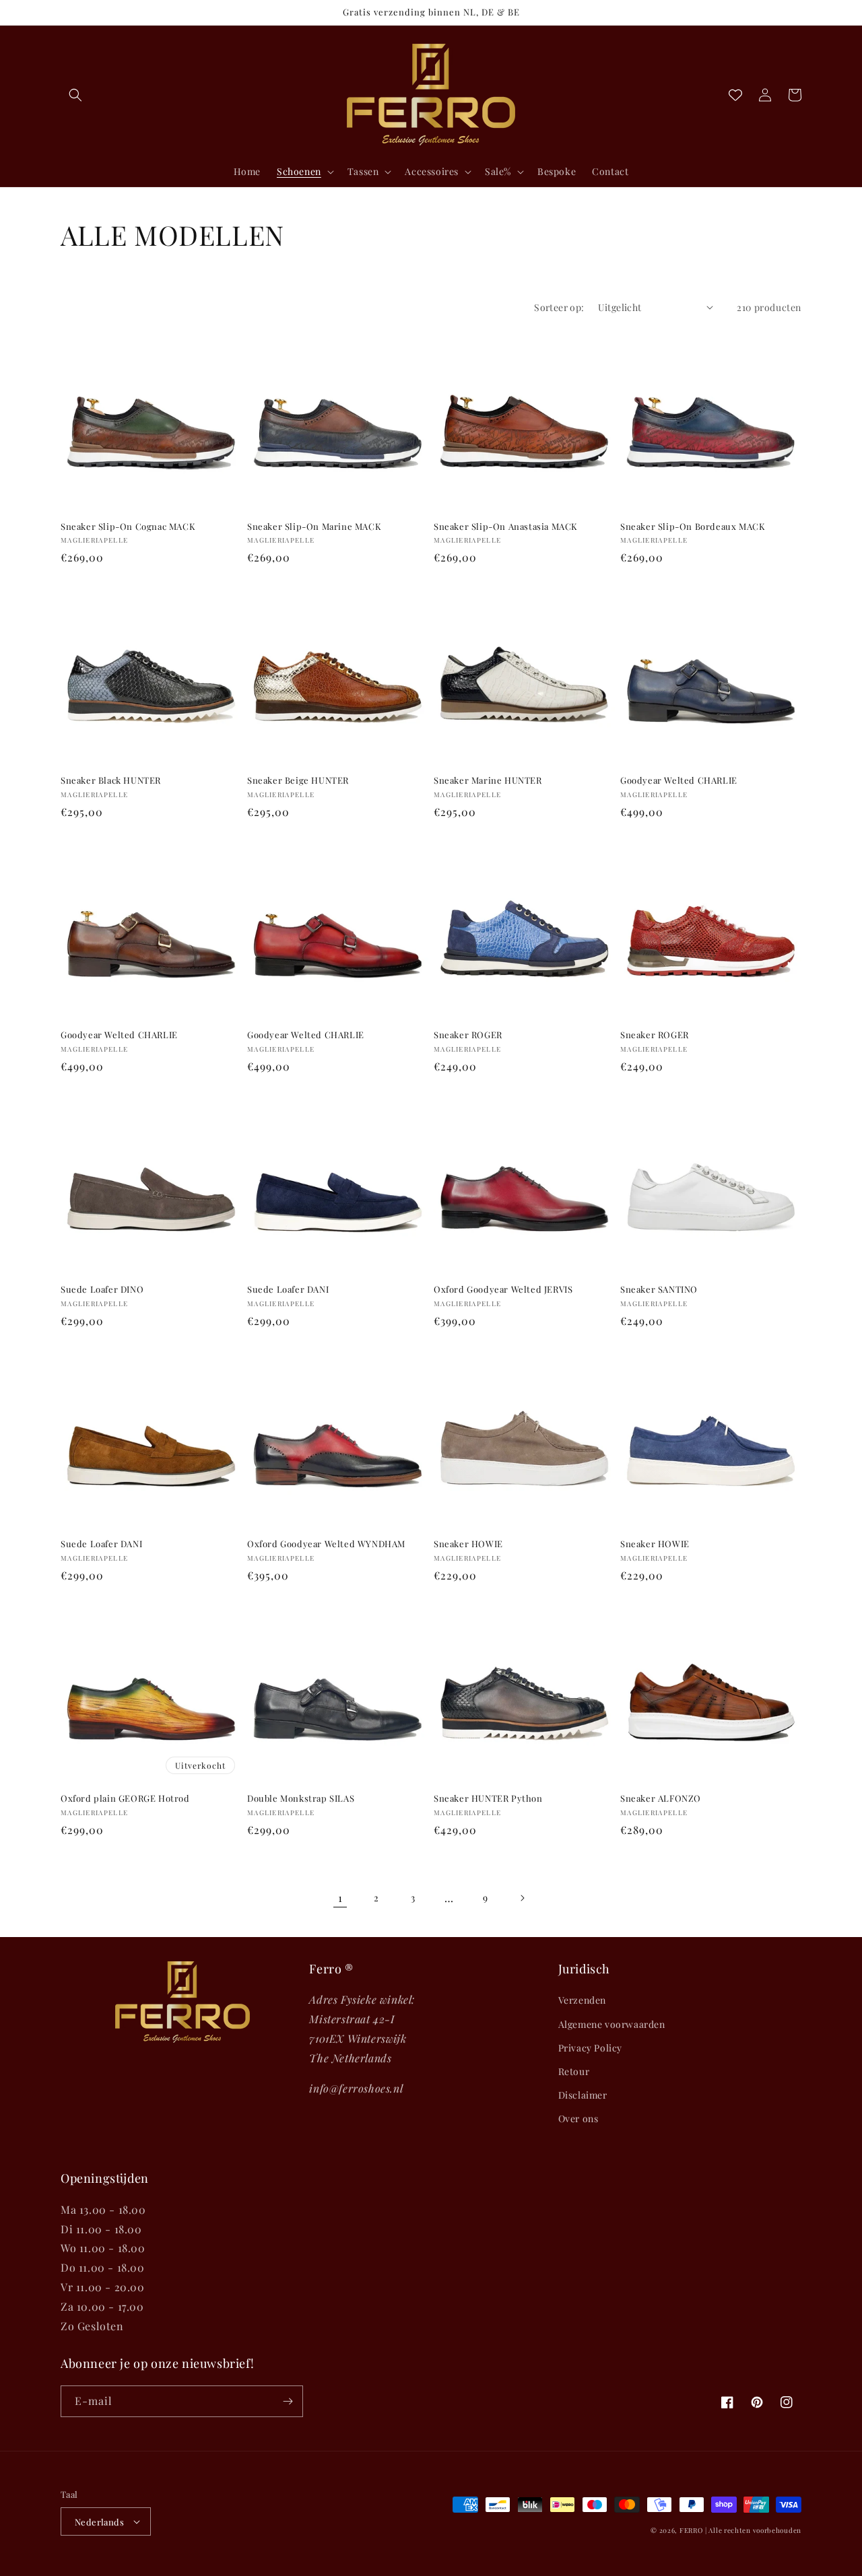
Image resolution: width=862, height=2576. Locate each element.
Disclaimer (583, 2095)
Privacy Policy (590, 2048)
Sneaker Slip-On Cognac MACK (128, 527)
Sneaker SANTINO (659, 1289)
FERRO (691, 2530)
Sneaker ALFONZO (661, 1798)
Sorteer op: (559, 307)
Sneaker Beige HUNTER (298, 780)
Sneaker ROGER (468, 1035)
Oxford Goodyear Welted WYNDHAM (326, 1544)
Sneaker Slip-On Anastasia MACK (506, 527)
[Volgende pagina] (522, 1898)
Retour (574, 2071)
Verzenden (582, 2000)
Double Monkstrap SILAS (301, 1798)
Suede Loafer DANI (288, 1289)
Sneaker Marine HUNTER (488, 780)
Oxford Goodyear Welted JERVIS (503, 1289)
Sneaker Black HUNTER (111, 780)
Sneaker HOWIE (468, 1544)
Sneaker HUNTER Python (488, 1798)
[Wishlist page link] (735, 95)
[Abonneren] (288, 2401)
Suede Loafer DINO (102, 1289)
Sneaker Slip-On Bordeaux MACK (693, 527)
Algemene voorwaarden (612, 2024)
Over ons (578, 2119)
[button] (75, 95)
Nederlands (99, 2522)
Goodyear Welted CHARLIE (679, 780)
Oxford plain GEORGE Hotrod (125, 1798)
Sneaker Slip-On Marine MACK (314, 527)
